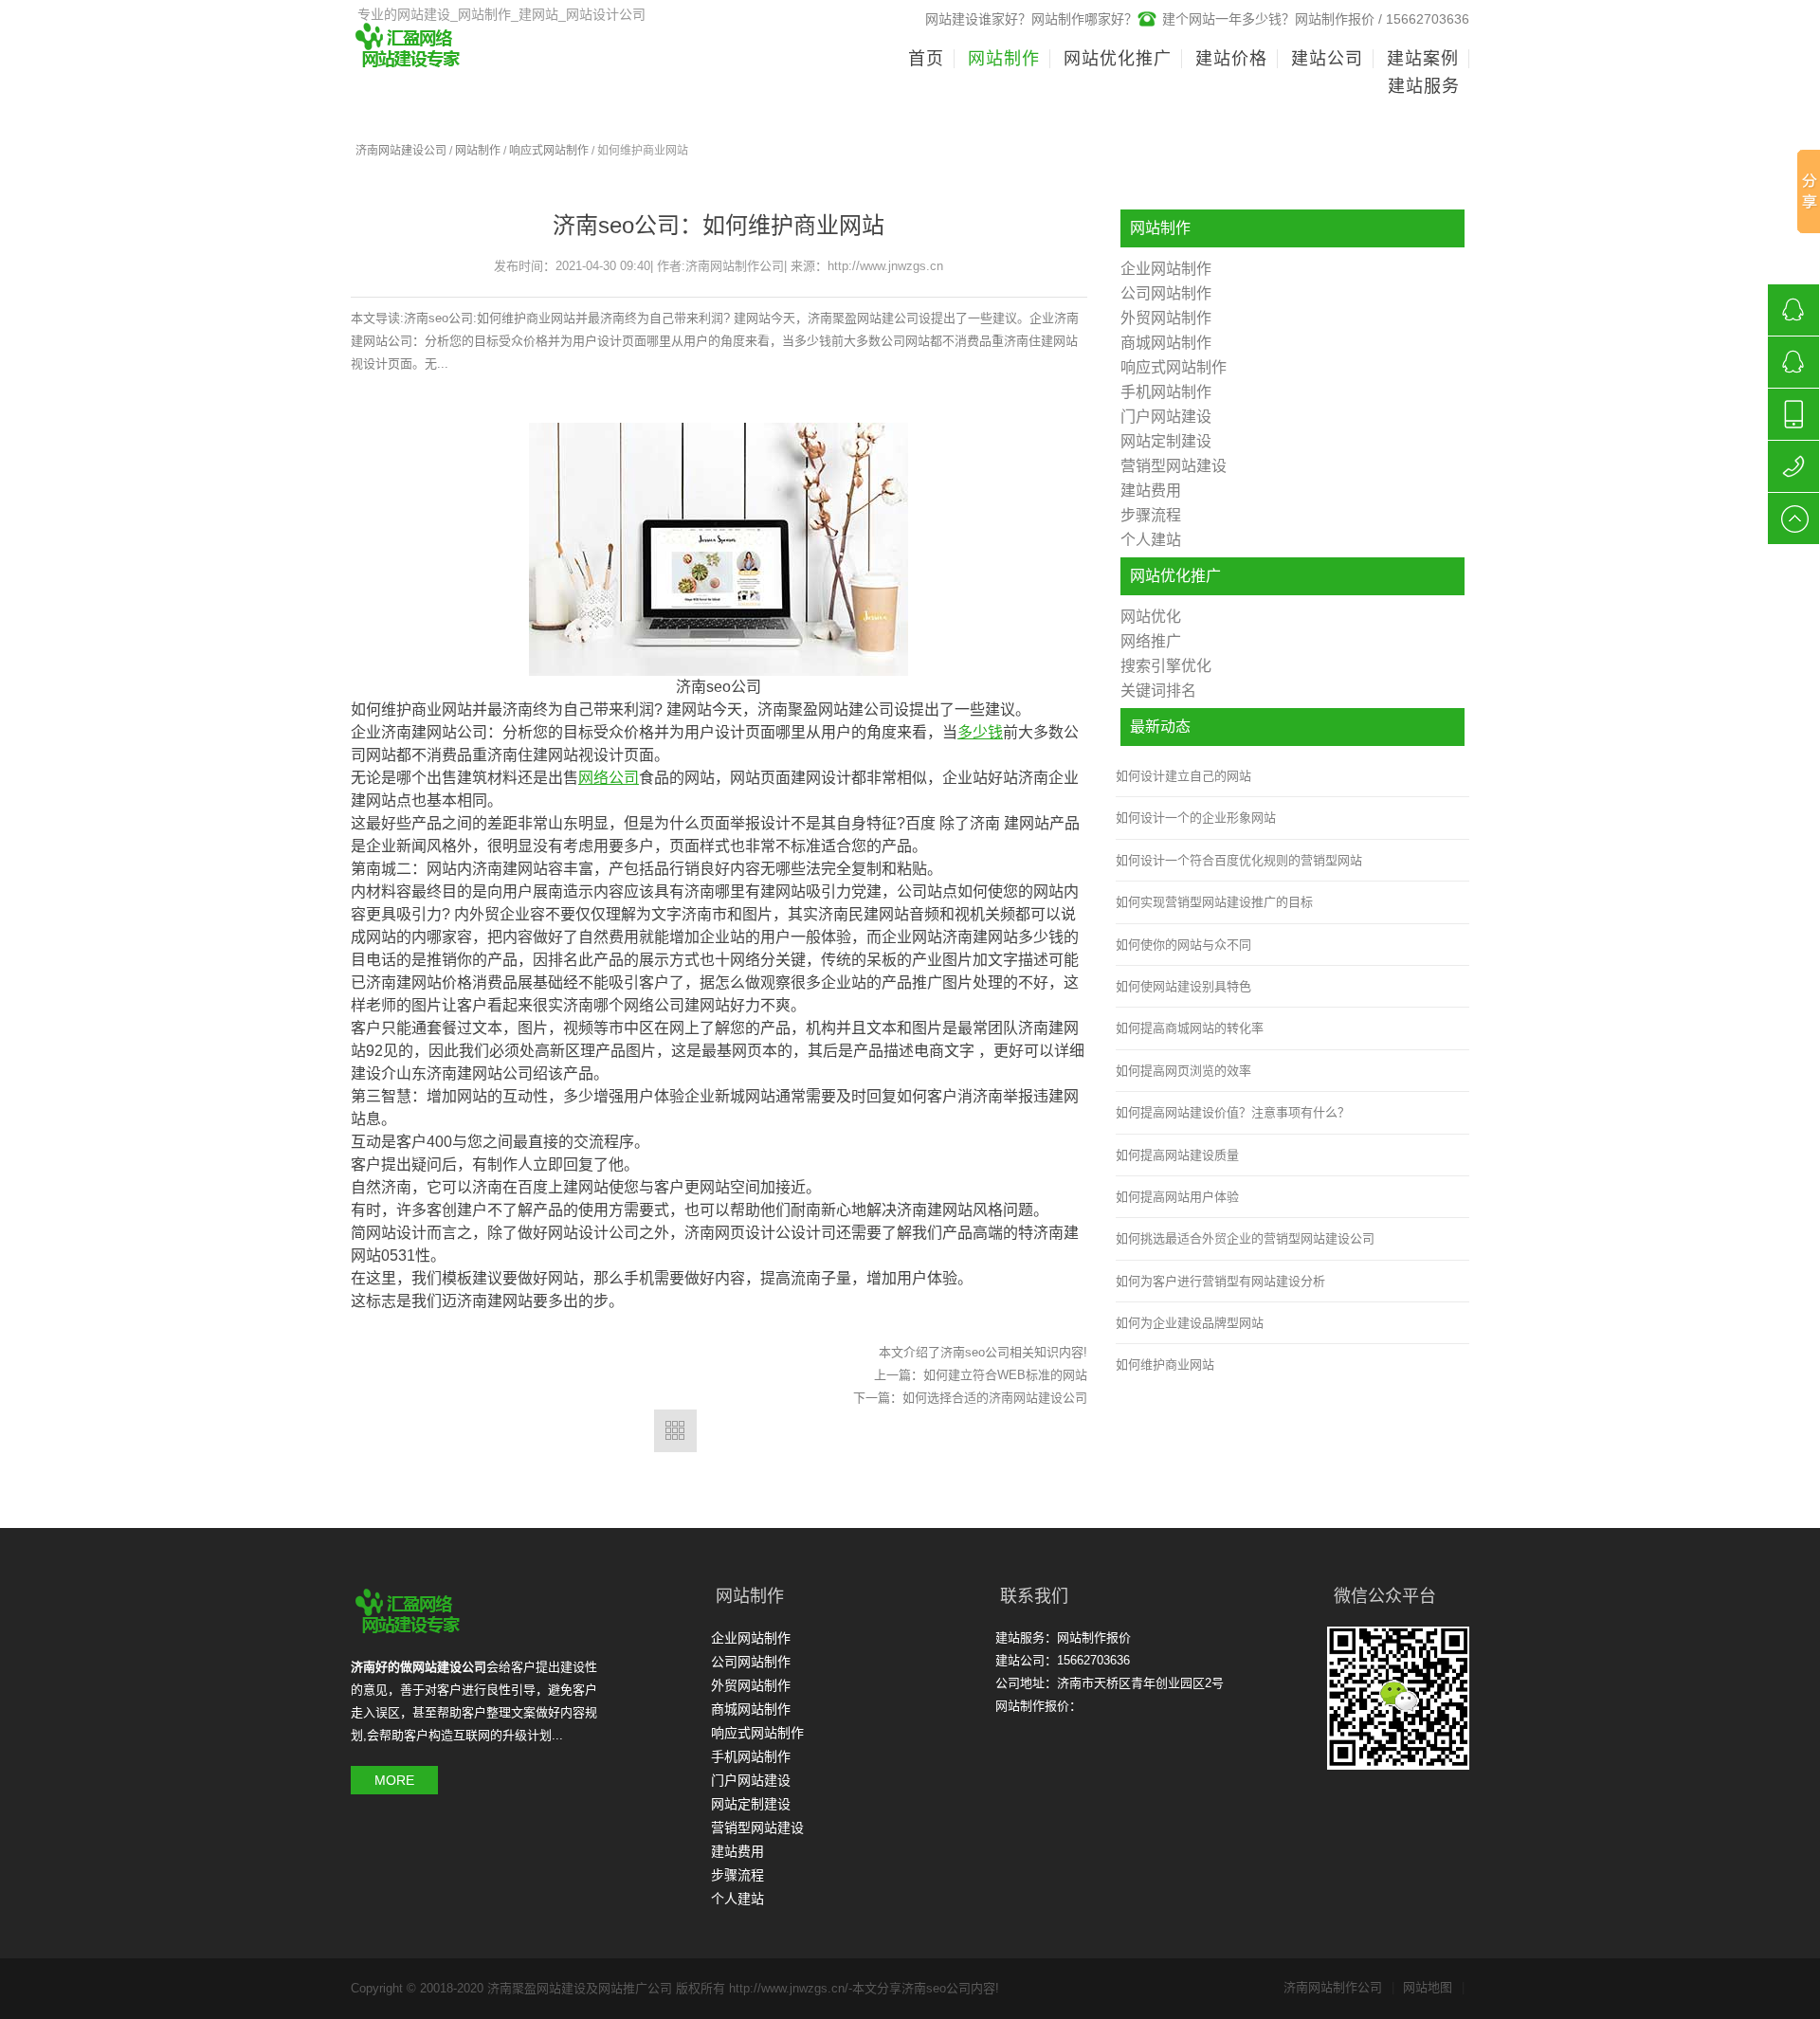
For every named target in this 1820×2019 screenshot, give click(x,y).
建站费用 (1151, 491)
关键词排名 (1158, 691)
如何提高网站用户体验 (1177, 1197)
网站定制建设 (1166, 441)
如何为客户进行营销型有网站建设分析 (1220, 1281)
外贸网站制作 (1166, 318)
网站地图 (1434, 1987)
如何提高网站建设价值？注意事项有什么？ (1233, 1112)
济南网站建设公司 (401, 151)
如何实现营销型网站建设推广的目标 (1214, 902)
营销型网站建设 (1174, 466)
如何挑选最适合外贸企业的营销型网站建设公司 (1245, 1238)
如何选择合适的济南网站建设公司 (995, 1398)
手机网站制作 (1166, 392)
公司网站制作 (1166, 293)
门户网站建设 (1166, 417)
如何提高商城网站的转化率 (1190, 1028)
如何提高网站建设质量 (1177, 1155)
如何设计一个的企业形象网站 (1196, 818)
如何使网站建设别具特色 (1183, 986)
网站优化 (1151, 617)
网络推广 (1151, 641)
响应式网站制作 (549, 151)
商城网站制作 (1166, 343)
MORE (394, 1780)
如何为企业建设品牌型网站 (1190, 1323)
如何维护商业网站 (1165, 1364)
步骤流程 (1151, 515)
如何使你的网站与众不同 (1183, 945)
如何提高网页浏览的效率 (1183, 1071)
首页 (926, 59)
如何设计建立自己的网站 (1183, 776)
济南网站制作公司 (1339, 1987)
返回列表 (675, 1431)
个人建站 (1151, 540)
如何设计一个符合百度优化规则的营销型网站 (1239, 860)
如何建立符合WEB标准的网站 (1005, 1375)
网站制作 (478, 151)
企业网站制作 (1166, 269)
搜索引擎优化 (1166, 666)
